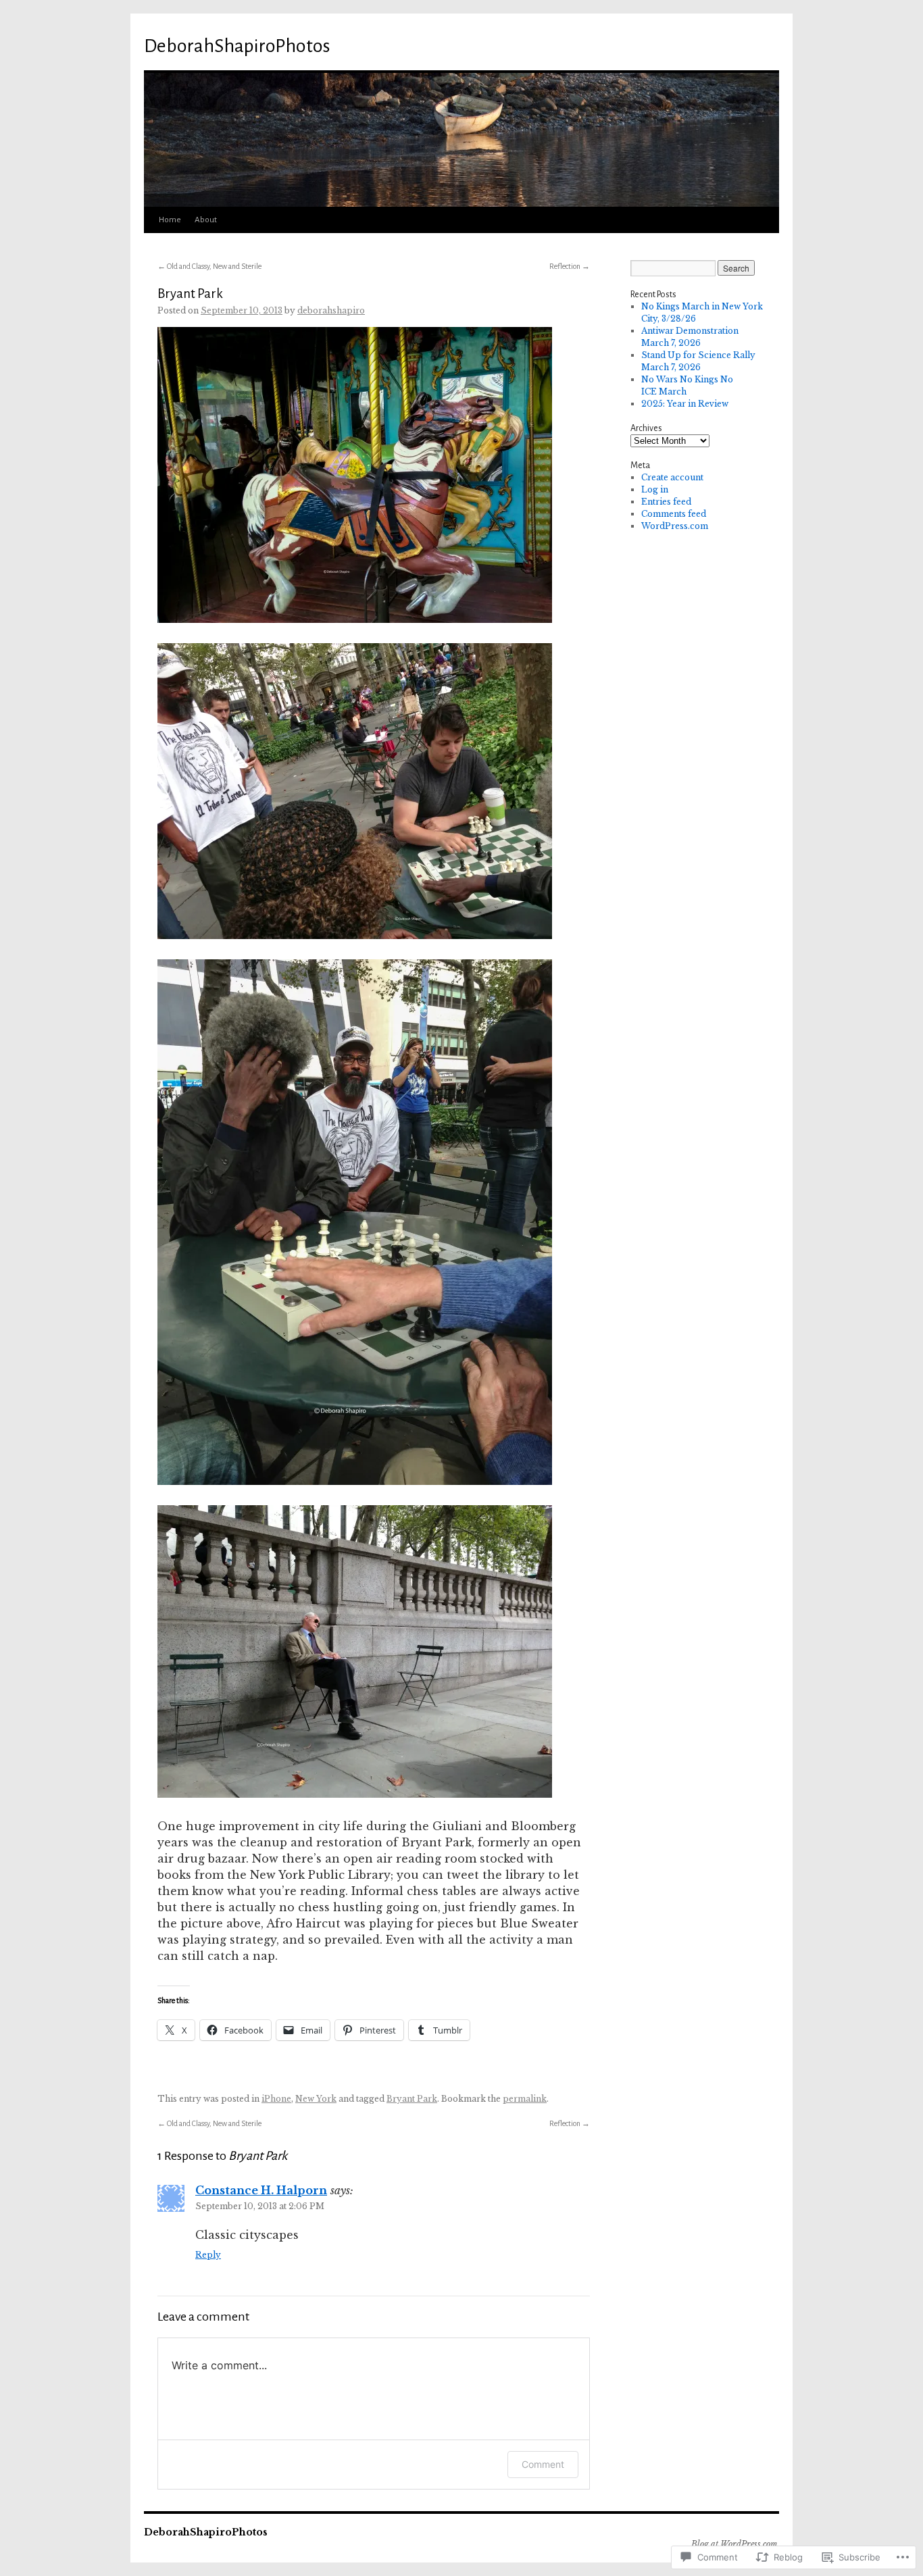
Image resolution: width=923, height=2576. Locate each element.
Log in (655, 489)
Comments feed (674, 514)
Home (170, 220)
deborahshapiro (331, 310)
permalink (525, 2099)
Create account (672, 477)
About (206, 220)
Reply (208, 2255)
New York (316, 2099)
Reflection (570, 266)
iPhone (276, 2099)
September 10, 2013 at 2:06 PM (260, 2206)
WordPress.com (675, 526)
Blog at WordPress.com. (735, 2544)
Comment (543, 2464)
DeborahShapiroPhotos (237, 46)
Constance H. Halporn (261, 2190)
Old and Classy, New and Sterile (209, 266)
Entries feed (666, 502)
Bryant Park (190, 294)
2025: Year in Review (685, 404)
